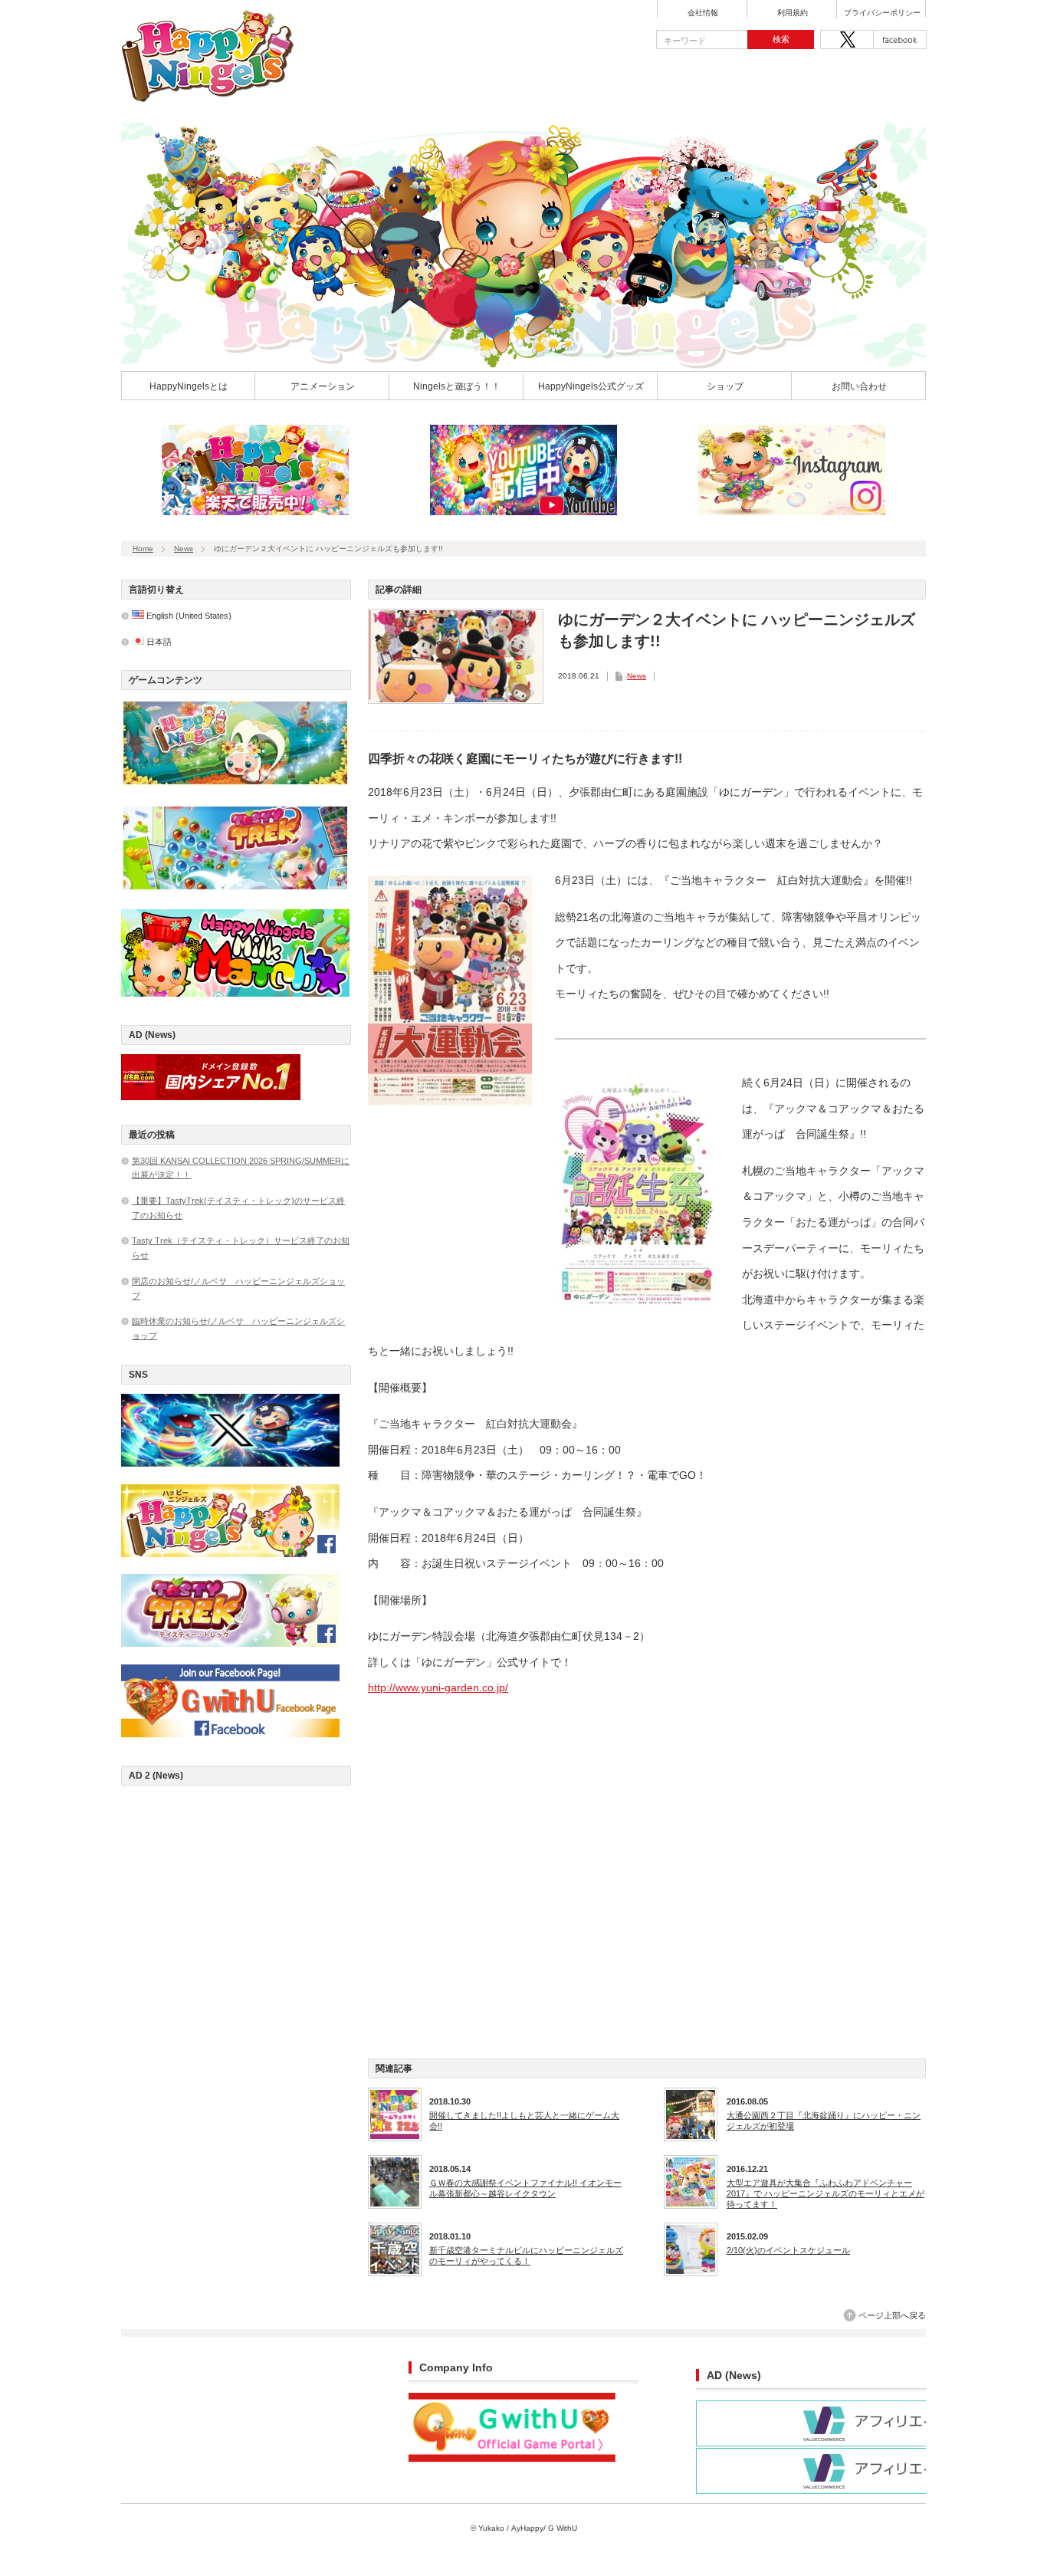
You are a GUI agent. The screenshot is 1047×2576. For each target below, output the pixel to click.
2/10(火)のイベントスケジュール (788, 2250)
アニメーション (323, 386)
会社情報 (703, 13)
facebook (900, 39)
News (184, 549)
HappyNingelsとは (189, 386)
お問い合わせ (859, 386)
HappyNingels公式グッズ (591, 386)
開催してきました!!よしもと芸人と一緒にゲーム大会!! (524, 2121)
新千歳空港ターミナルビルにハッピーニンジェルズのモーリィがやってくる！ (526, 2256)
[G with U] (512, 2459)
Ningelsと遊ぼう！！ (457, 386)
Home (143, 549)
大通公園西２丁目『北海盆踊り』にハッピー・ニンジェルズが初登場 (824, 2121)
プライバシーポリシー (882, 13)
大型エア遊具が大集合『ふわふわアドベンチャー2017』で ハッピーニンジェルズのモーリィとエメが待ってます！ (825, 2194)
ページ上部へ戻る (892, 2315)
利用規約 (793, 13)
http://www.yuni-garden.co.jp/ (438, 1687)
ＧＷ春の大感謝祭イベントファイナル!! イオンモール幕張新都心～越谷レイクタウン (525, 2188)
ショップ (725, 386)
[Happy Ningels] (208, 97)
